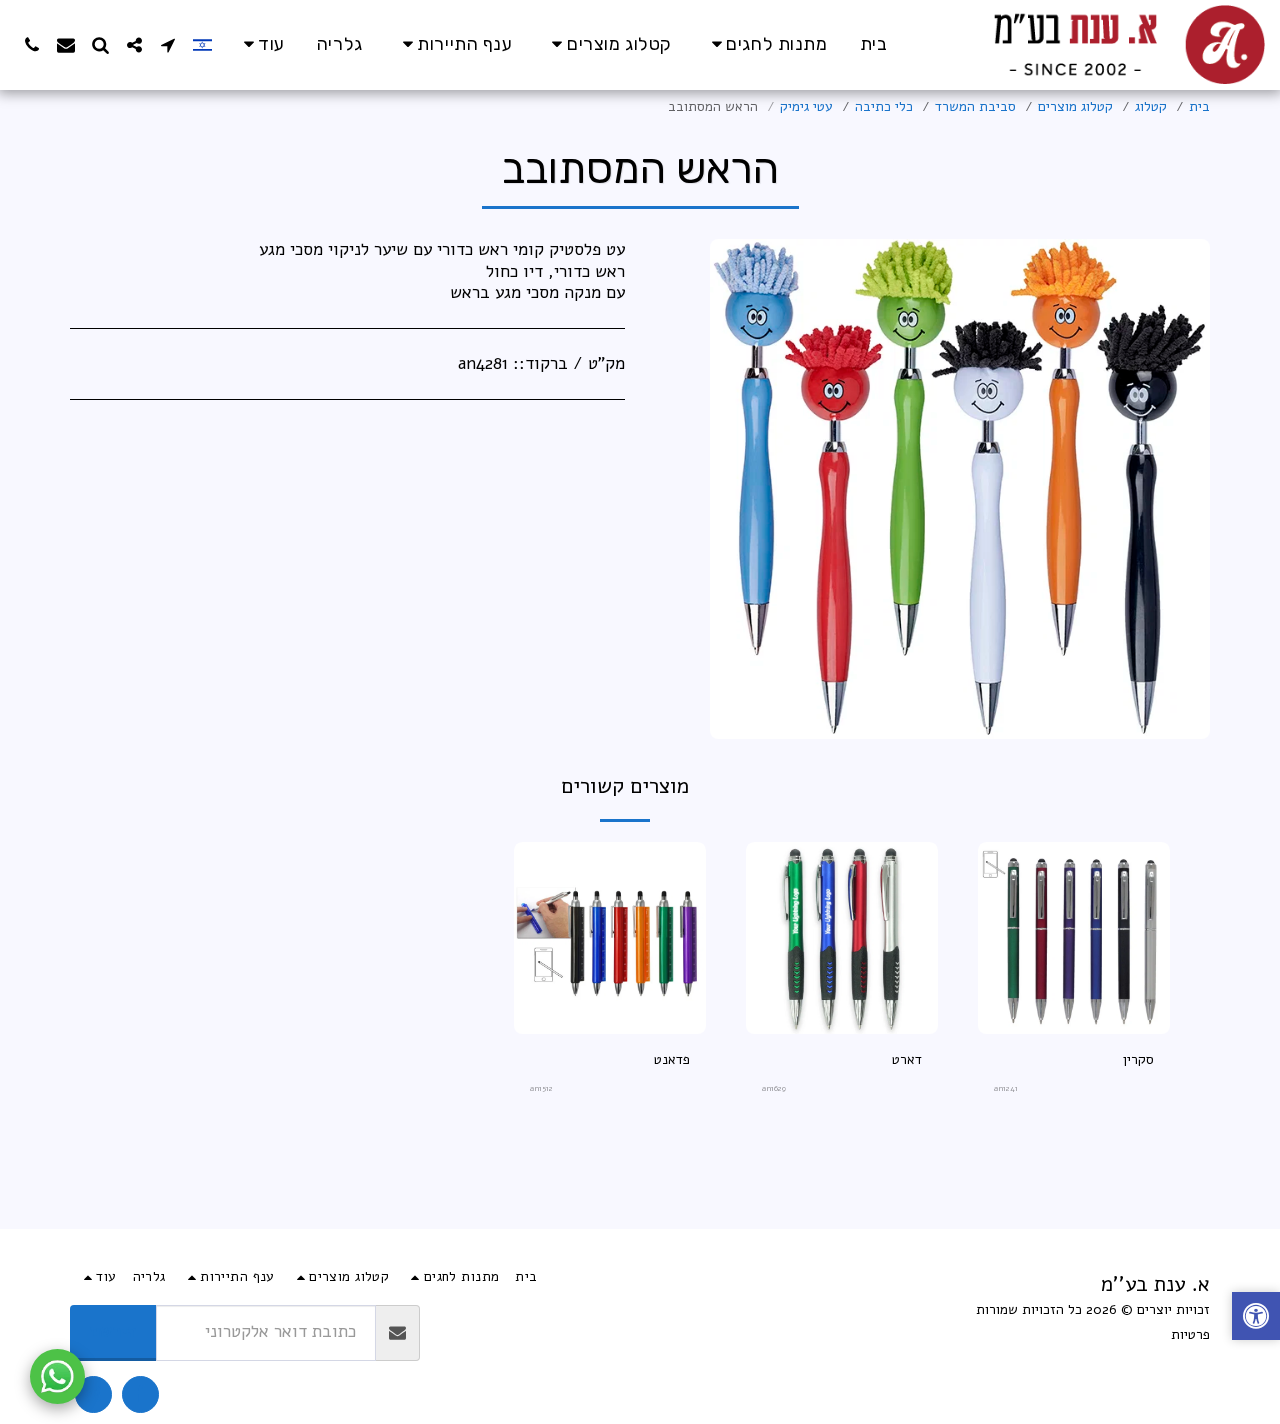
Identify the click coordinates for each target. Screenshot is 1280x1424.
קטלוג (1151, 106)
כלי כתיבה (884, 106)
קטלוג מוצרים (1075, 106)
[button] (168, 45)
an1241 (1006, 1088)
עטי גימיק (806, 106)
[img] (1074, 938)
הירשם (113, 1331)
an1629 (774, 1088)
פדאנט (672, 1059)
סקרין (1138, 1059)
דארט (907, 1059)
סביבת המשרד (975, 106)
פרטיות (1190, 1334)
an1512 (541, 1088)
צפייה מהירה (1074, 1026)
